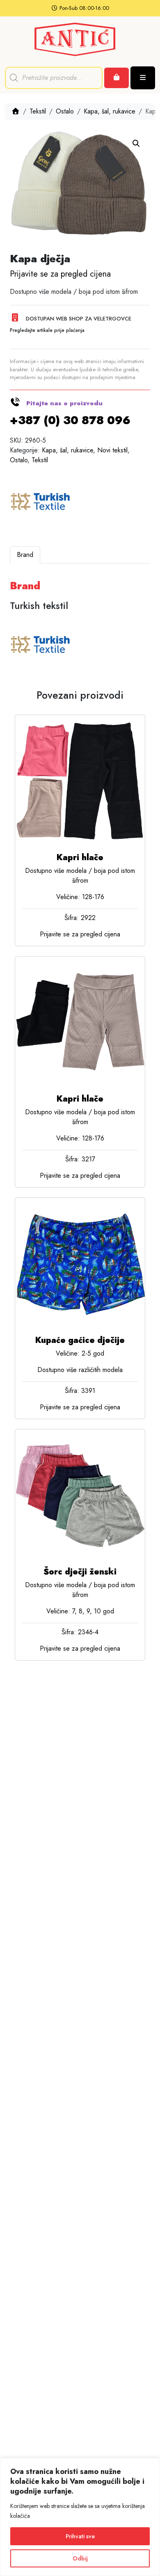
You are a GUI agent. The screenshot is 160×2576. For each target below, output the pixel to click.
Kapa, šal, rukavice (110, 111)
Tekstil (38, 111)
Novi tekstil (112, 450)
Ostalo (65, 111)
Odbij (80, 2558)
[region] (80, 2517)
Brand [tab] (25, 555)
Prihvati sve (80, 2536)
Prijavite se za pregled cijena (60, 274)
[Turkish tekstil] (41, 502)
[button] (136, 143)
